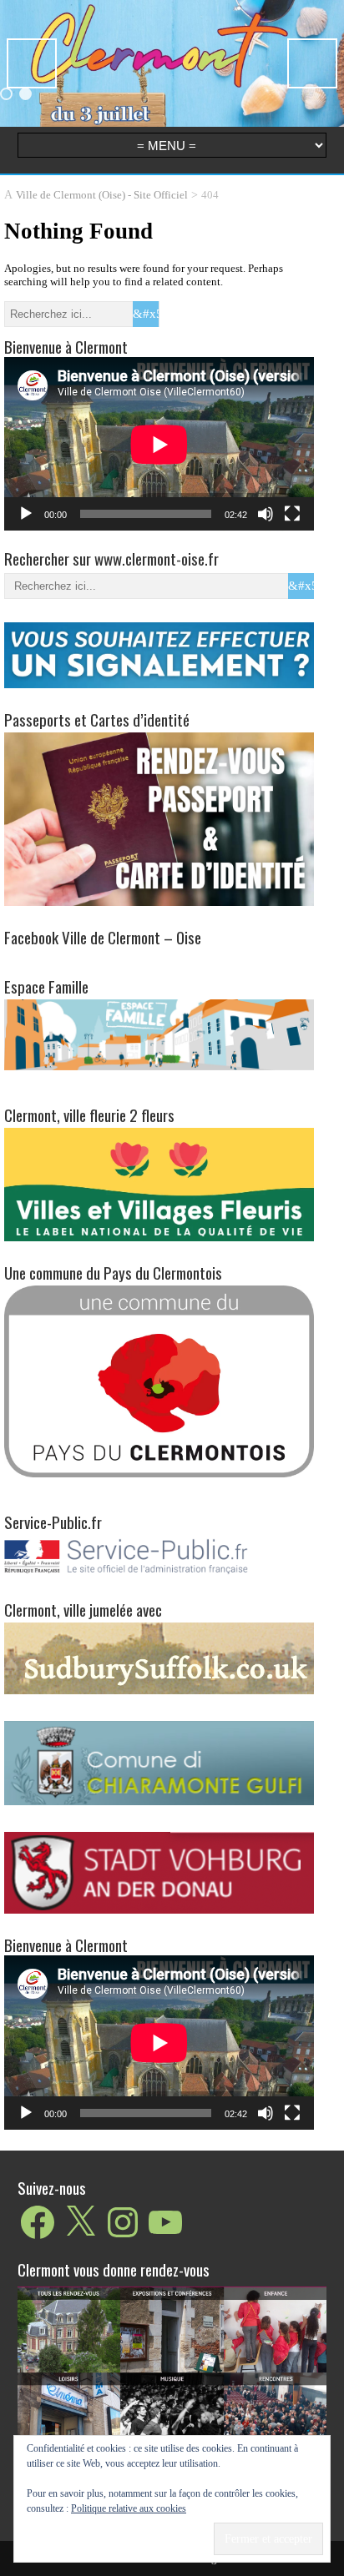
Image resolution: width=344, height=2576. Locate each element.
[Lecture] (26, 514)
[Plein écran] (292, 514)
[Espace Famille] (159, 1034)
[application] (159, 444)
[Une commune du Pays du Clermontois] (159, 1380)
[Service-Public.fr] (159, 1575)
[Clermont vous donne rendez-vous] (172, 2392)
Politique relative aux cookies (129, 2508)
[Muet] (266, 514)
